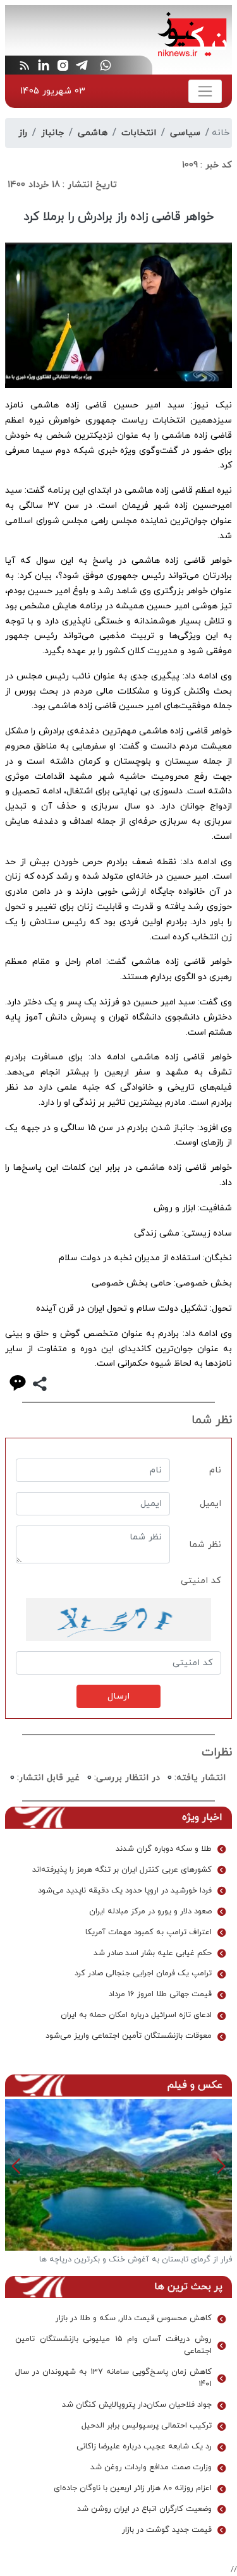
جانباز (52, 133)
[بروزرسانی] (118, 1620)
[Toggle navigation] (205, 91)
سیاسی (185, 133)
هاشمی (93, 133)
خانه (221, 133)
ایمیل (210, 1504)
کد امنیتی (201, 1581)
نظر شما (205, 1545)
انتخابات (139, 133)
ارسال (118, 1696)
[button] (16, 2166)
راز (23, 133)
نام (215, 1470)
